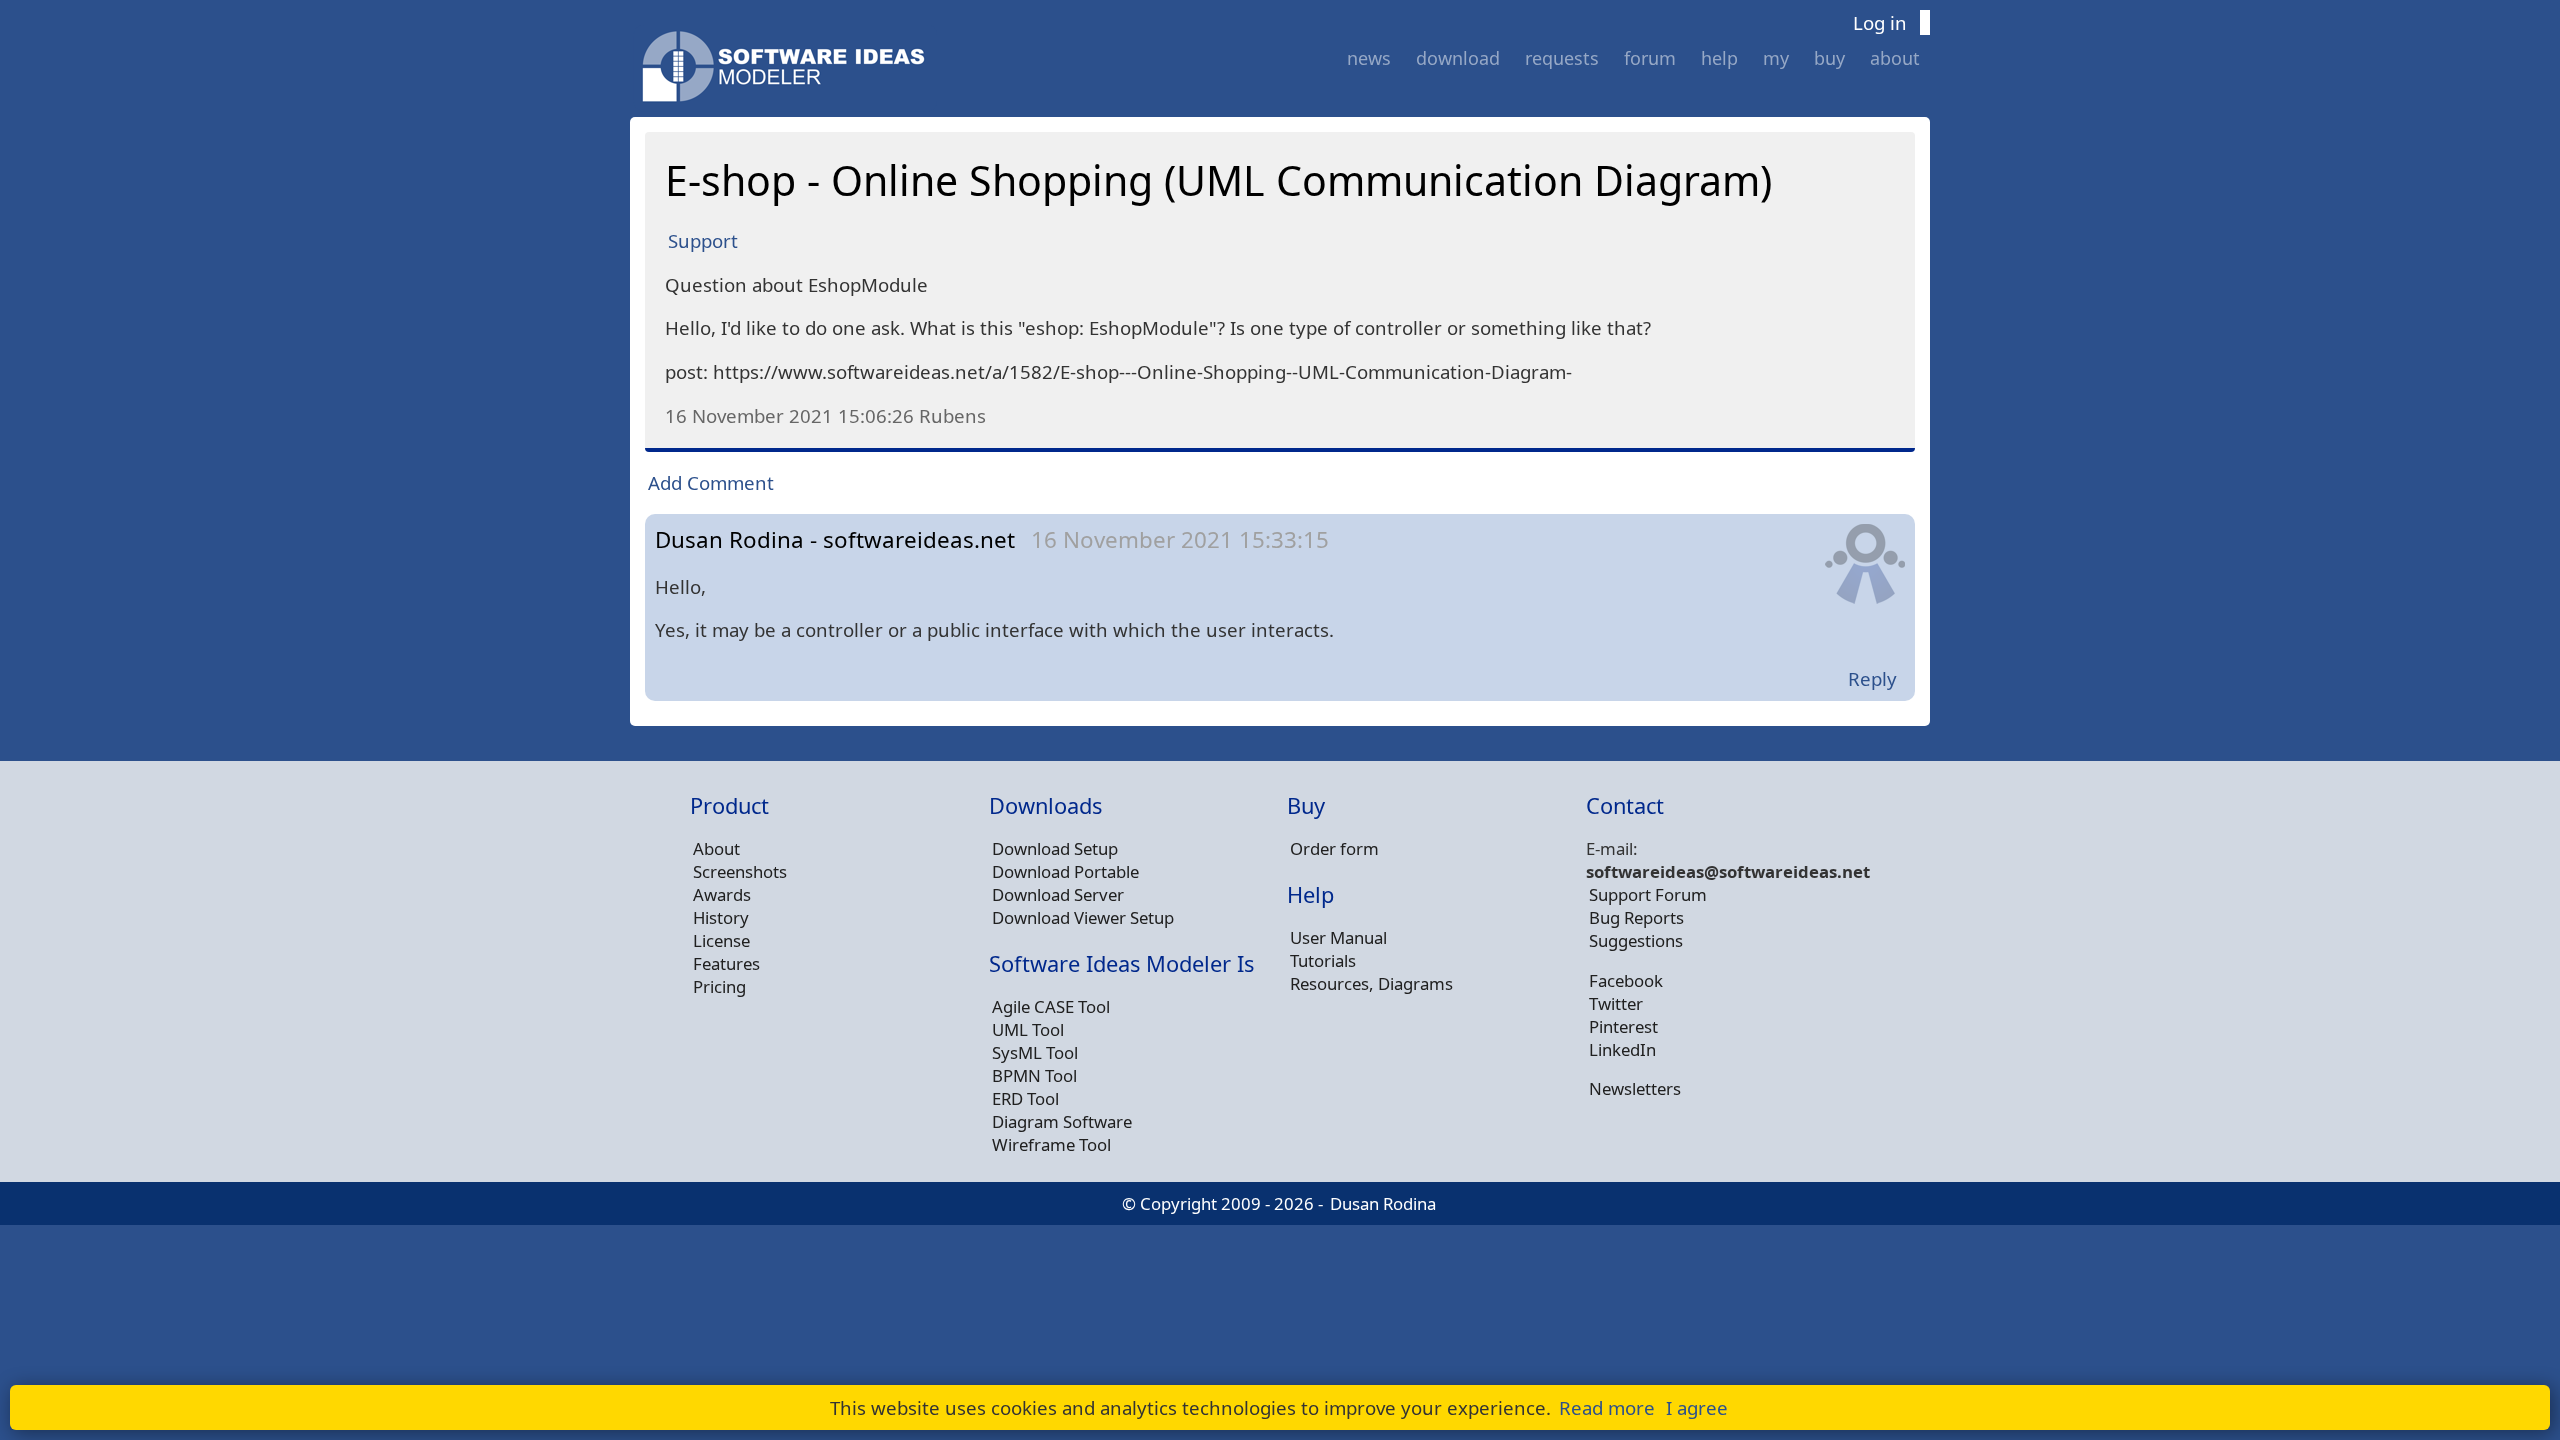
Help (1719, 58)
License (721, 940)
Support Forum (1648, 894)
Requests (1562, 58)
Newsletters (1635, 1088)
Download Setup (1055, 848)
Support (703, 240)
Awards (722, 894)
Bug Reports (1636, 917)
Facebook (1626, 980)
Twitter (1616, 1003)
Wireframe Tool (1051, 1144)
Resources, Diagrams (1371, 983)
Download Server (1058, 894)
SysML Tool (1035, 1052)
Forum (1650, 58)
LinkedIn (1622, 1049)
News (1369, 58)
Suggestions (1636, 940)
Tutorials (1323, 960)
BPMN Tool (1034, 1075)
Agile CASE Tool (1051, 1006)
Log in (1880, 22)
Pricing (719, 986)
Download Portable (1065, 871)
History (721, 917)
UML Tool (1028, 1029)
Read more (1607, 1407)
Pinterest (1623, 1026)
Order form (1334, 848)
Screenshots (740, 871)
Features (726, 963)
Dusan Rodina (1383, 1203)
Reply (1872, 678)
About (1895, 58)
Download (1458, 58)
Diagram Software (1062, 1121)
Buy (1829, 58)
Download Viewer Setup (1083, 917)
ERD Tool (1025, 1098)
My (1776, 58)
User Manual (1338, 937)
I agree (1697, 1407)
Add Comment (711, 482)
